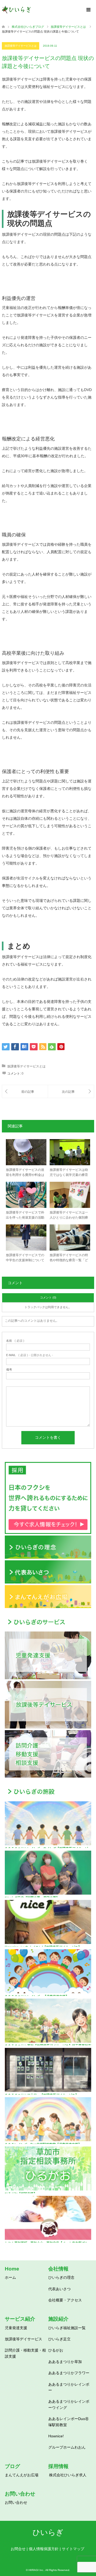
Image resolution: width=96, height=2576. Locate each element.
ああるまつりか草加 (65, 2362)
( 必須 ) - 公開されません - (30, 1355)
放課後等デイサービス (23, 2339)
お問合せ (18, 2549)
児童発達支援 (16, 2328)
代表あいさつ (59, 2289)
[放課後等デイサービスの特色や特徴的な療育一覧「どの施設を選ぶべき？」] (71, 1092)
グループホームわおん (67, 2447)
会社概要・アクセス (65, 2300)
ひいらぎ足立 (59, 2339)
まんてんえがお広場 (22, 2475)
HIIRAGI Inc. (36, 2570)
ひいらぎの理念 (61, 2277)
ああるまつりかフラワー (69, 2373)
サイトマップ (73, 2549)
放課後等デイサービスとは (21, 46)
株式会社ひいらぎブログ (28, 27)
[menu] (88, 10)
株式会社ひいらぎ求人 (68, 2475)
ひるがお (56, 2350)
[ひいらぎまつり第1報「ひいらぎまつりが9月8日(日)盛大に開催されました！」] (25, 1092)
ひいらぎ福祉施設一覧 (67, 2328)
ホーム (10, 2277)
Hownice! (56, 2436)
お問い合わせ (16, 2502)
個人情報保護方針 (44, 2549)
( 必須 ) (15, 1341)
